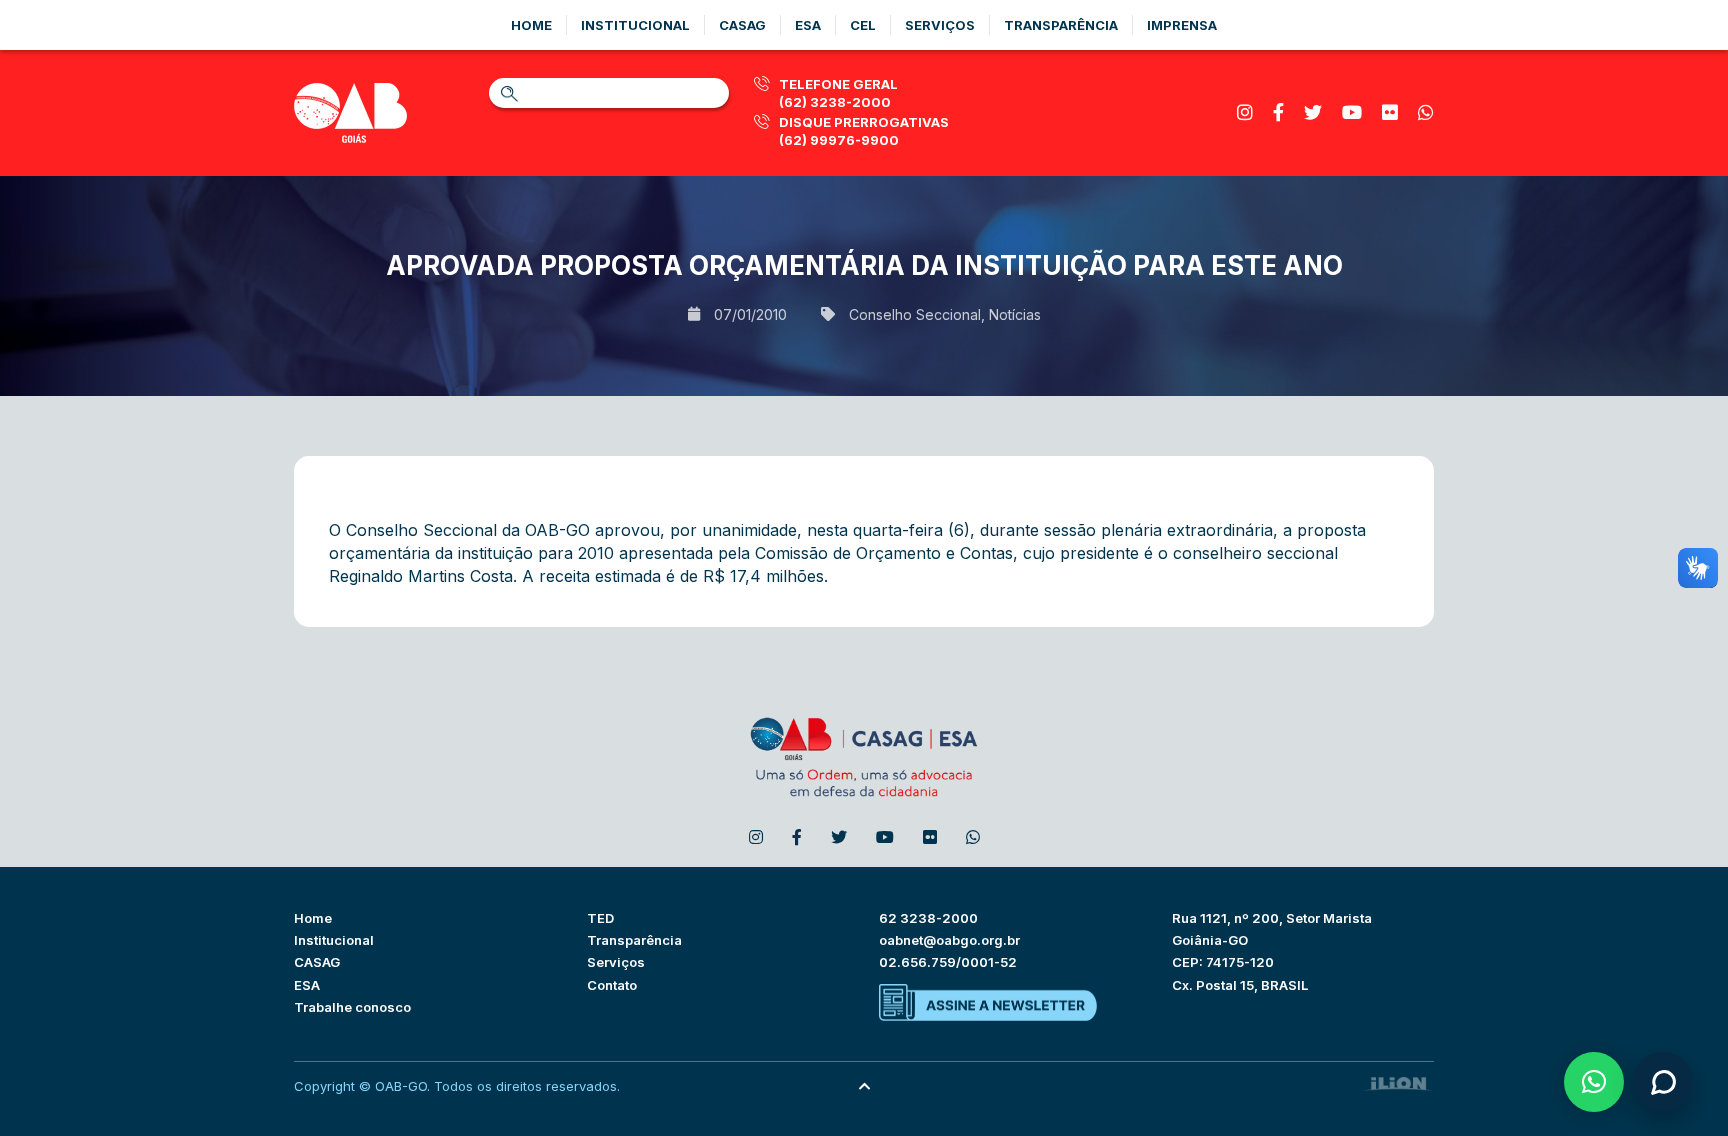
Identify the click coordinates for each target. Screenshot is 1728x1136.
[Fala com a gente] (1663, 1082)
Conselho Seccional (915, 314)
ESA (307, 985)
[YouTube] (1352, 112)
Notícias (1015, 314)
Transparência (1061, 25)
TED (600, 918)
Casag (742, 25)
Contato (612, 985)
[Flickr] (1390, 112)
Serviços (940, 25)
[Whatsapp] (1426, 112)
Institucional (635, 25)
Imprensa (1182, 25)
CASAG (317, 962)
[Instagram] (1245, 112)
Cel (863, 25)
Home (531, 25)
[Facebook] (1278, 112)
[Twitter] (1313, 112)
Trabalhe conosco (352, 1007)
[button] (1594, 1082)
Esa (808, 25)
